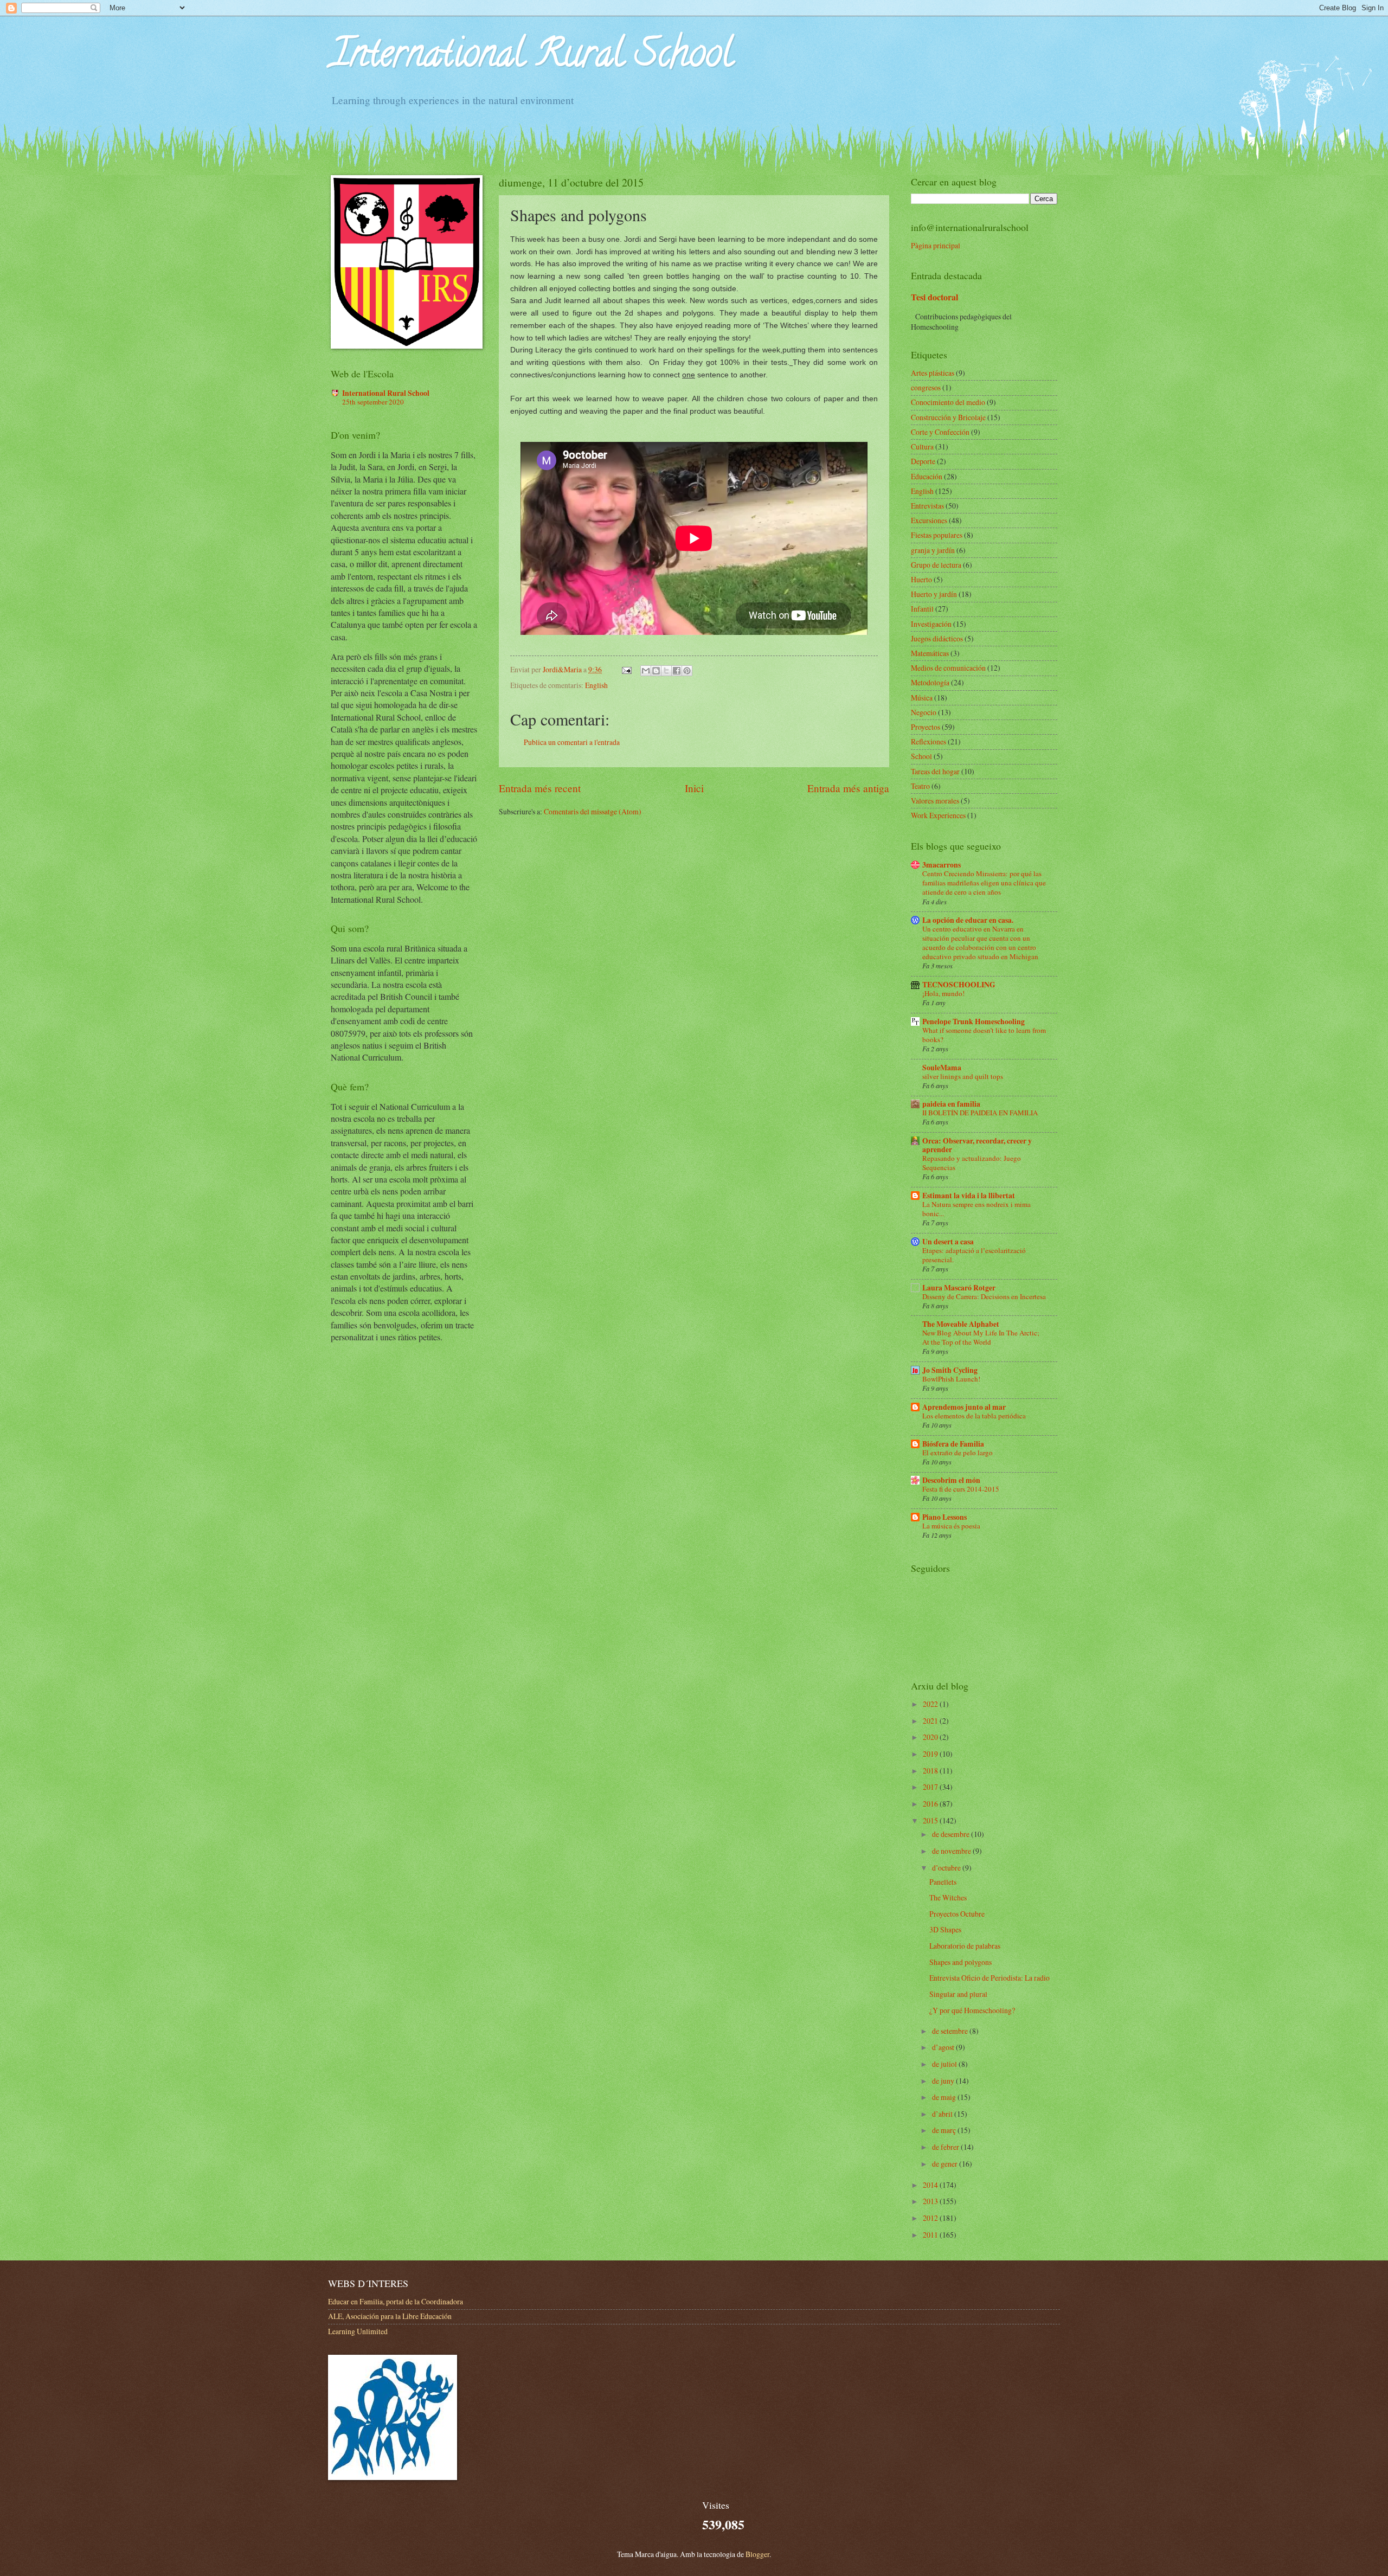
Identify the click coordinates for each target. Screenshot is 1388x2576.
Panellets (943, 1882)
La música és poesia (951, 1526)
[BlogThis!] (656, 671)
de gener (946, 2164)
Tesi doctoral (934, 297)
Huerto (921, 579)
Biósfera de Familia (953, 1444)
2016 (931, 1804)
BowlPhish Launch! (951, 1379)
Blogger (757, 2554)
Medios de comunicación (948, 668)
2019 (931, 1754)
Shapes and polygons (960, 1962)
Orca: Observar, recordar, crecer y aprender (977, 1145)
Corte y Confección (940, 432)
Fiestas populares (937, 535)
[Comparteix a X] (666, 671)
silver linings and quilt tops (963, 1076)
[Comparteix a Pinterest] (687, 671)
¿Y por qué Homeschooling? (972, 2010)
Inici (694, 788)
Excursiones (929, 520)
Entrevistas (927, 506)
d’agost (944, 2047)
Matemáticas (930, 653)
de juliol (945, 2064)
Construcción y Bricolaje (948, 417)
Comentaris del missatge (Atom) (593, 811)
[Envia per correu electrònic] (646, 671)
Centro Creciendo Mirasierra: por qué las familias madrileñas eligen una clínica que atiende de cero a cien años (984, 883)
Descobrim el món (951, 1480)
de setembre (951, 2031)
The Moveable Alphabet (961, 1324)
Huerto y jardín (934, 594)
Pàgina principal (936, 245)
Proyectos (926, 727)
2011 (931, 2235)
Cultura (922, 447)
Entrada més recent (540, 788)
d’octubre (947, 1868)
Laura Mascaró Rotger (959, 1288)
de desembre (952, 1834)
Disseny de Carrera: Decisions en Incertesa (984, 1296)
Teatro (920, 786)
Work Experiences (938, 815)
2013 (931, 2201)
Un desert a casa (948, 1242)
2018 (931, 1771)
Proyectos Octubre (957, 1914)
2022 (931, 1704)
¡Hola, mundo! (943, 993)
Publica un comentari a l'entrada (572, 742)
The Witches (948, 1897)
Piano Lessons (944, 1517)
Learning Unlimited (358, 2331)
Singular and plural (958, 1994)
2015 (931, 1820)
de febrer (946, 2147)
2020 (931, 1737)
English (596, 685)
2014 (931, 2185)
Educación (927, 476)
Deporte (923, 461)
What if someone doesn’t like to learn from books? (984, 1035)
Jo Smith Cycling (950, 1370)
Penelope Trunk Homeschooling (973, 1022)
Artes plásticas (933, 373)
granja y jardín (933, 550)
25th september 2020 (373, 402)
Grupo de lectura (936, 565)
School (921, 756)
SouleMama (942, 1068)
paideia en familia (951, 1104)
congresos (926, 387)
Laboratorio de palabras (965, 1946)
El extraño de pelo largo (958, 1453)
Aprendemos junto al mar (964, 1407)
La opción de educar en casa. (968, 920)
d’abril (943, 2114)
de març (945, 2130)
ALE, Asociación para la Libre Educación (390, 2316)
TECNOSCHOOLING (959, 985)
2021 (931, 1721)
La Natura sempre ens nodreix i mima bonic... (976, 1209)
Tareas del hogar (935, 771)
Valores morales (935, 801)
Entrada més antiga (848, 788)
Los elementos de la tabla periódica (974, 1416)
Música (922, 698)
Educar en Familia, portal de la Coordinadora (396, 2301)
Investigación (931, 624)
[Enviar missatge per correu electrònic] (626, 669)
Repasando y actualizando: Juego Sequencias (972, 1163)
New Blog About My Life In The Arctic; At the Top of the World (981, 1337)
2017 (931, 1787)
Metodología (930, 682)
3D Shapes (945, 1929)
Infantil (922, 609)
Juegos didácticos (937, 638)
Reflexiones (928, 741)
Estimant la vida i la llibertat (969, 1196)
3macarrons (942, 865)
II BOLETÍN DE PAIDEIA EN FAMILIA (980, 1113)
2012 (931, 2218)
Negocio (924, 712)
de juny (944, 2081)
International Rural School (532, 57)
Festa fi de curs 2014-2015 (961, 1489)
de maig (945, 2097)
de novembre (952, 1851)
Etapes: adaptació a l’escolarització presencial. (974, 1255)
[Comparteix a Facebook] (677, 671)
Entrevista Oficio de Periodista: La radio (989, 1978)
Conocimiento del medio (948, 402)
